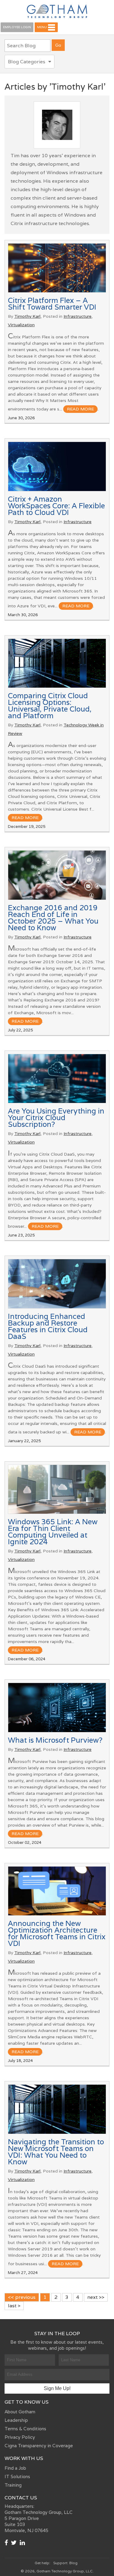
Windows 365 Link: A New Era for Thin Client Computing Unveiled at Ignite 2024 (53, 1532)
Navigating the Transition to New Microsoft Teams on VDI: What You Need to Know (56, 2152)
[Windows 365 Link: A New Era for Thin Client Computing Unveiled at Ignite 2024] (57, 1489)
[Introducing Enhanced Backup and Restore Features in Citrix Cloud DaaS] (57, 1284)
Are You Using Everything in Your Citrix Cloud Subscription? (56, 1118)
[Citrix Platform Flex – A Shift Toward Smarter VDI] (57, 268)
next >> (96, 2297)
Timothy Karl (27, 316)
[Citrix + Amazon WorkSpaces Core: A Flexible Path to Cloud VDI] (57, 466)
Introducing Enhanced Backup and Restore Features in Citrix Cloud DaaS (48, 1326)
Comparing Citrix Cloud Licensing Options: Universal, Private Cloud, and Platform (50, 706)
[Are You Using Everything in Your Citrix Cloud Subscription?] (57, 1079)
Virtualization (21, 325)
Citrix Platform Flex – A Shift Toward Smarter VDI (52, 304)
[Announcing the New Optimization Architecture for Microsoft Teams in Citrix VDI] (57, 1891)
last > (14, 2306)
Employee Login (17, 27)
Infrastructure (78, 316)
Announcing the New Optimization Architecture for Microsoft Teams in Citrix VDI (57, 1933)
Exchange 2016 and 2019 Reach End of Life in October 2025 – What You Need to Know (53, 918)
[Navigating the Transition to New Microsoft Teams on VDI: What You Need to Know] (57, 2109)
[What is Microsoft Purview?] (57, 1708)
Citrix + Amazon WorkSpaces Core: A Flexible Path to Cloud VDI (56, 506)
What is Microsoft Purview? (55, 1740)
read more (80, 409)
